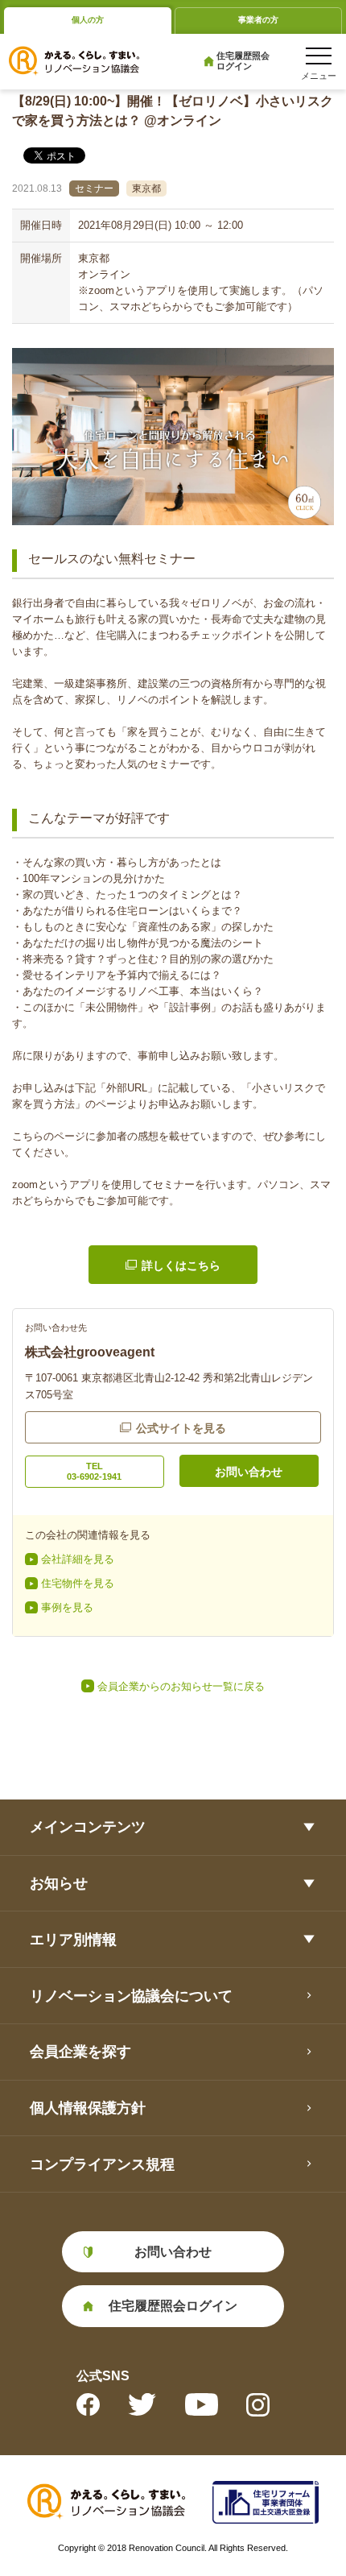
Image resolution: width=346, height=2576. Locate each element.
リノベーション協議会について (131, 1996)
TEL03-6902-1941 (94, 1471)
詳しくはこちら (181, 1265)
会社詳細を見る (78, 1559)
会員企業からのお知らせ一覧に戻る (181, 1686)
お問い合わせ (249, 1472)
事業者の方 (258, 20)
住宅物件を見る (78, 1583)
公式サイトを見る (181, 1428)
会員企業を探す (80, 2051)
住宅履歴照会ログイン (243, 61)
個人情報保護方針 (88, 2108)
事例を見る (67, 1607)
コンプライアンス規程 (102, 2164)
